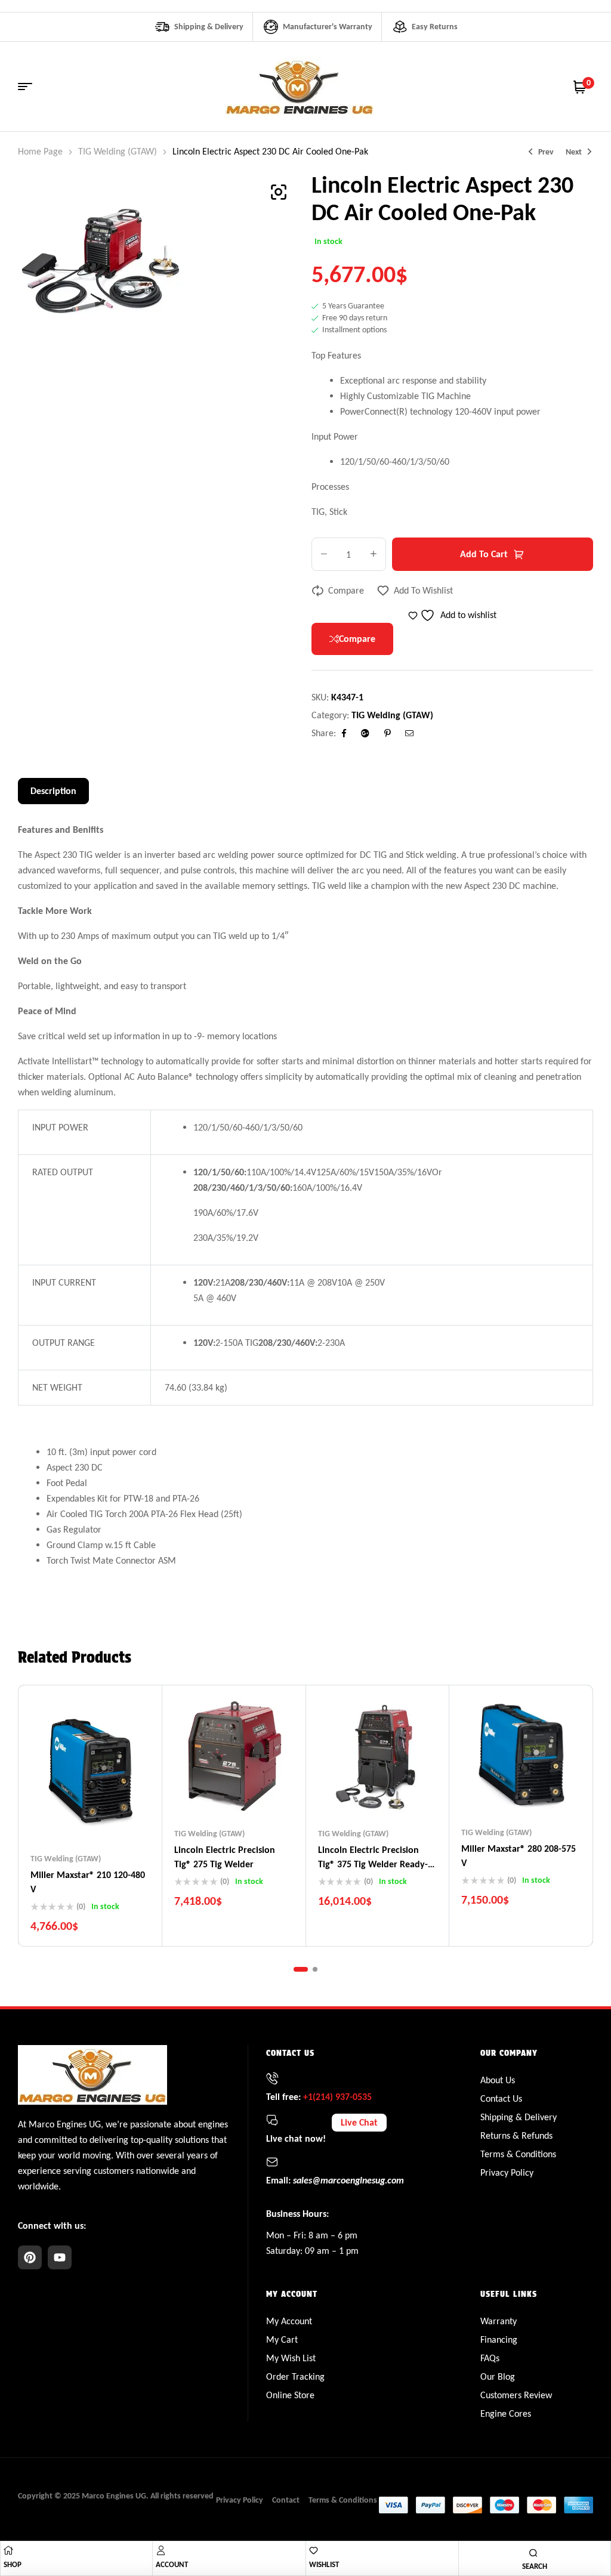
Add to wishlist (423, 590)
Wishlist (324, 2564)
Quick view (113, 1817)
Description (53, 791)
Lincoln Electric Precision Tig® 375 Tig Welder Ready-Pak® (373, 1864)
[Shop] (8, 2550)
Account (172, 2564)
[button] (279, 192)
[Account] (161, 2550)
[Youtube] (60, 2257)
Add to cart (484, 554)
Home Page (40, 151)
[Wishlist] (314, 2551)
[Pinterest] (30, 2257)
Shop (13, 2564)
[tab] (53, 791)
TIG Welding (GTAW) (118, 151)
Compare (346, 590)
